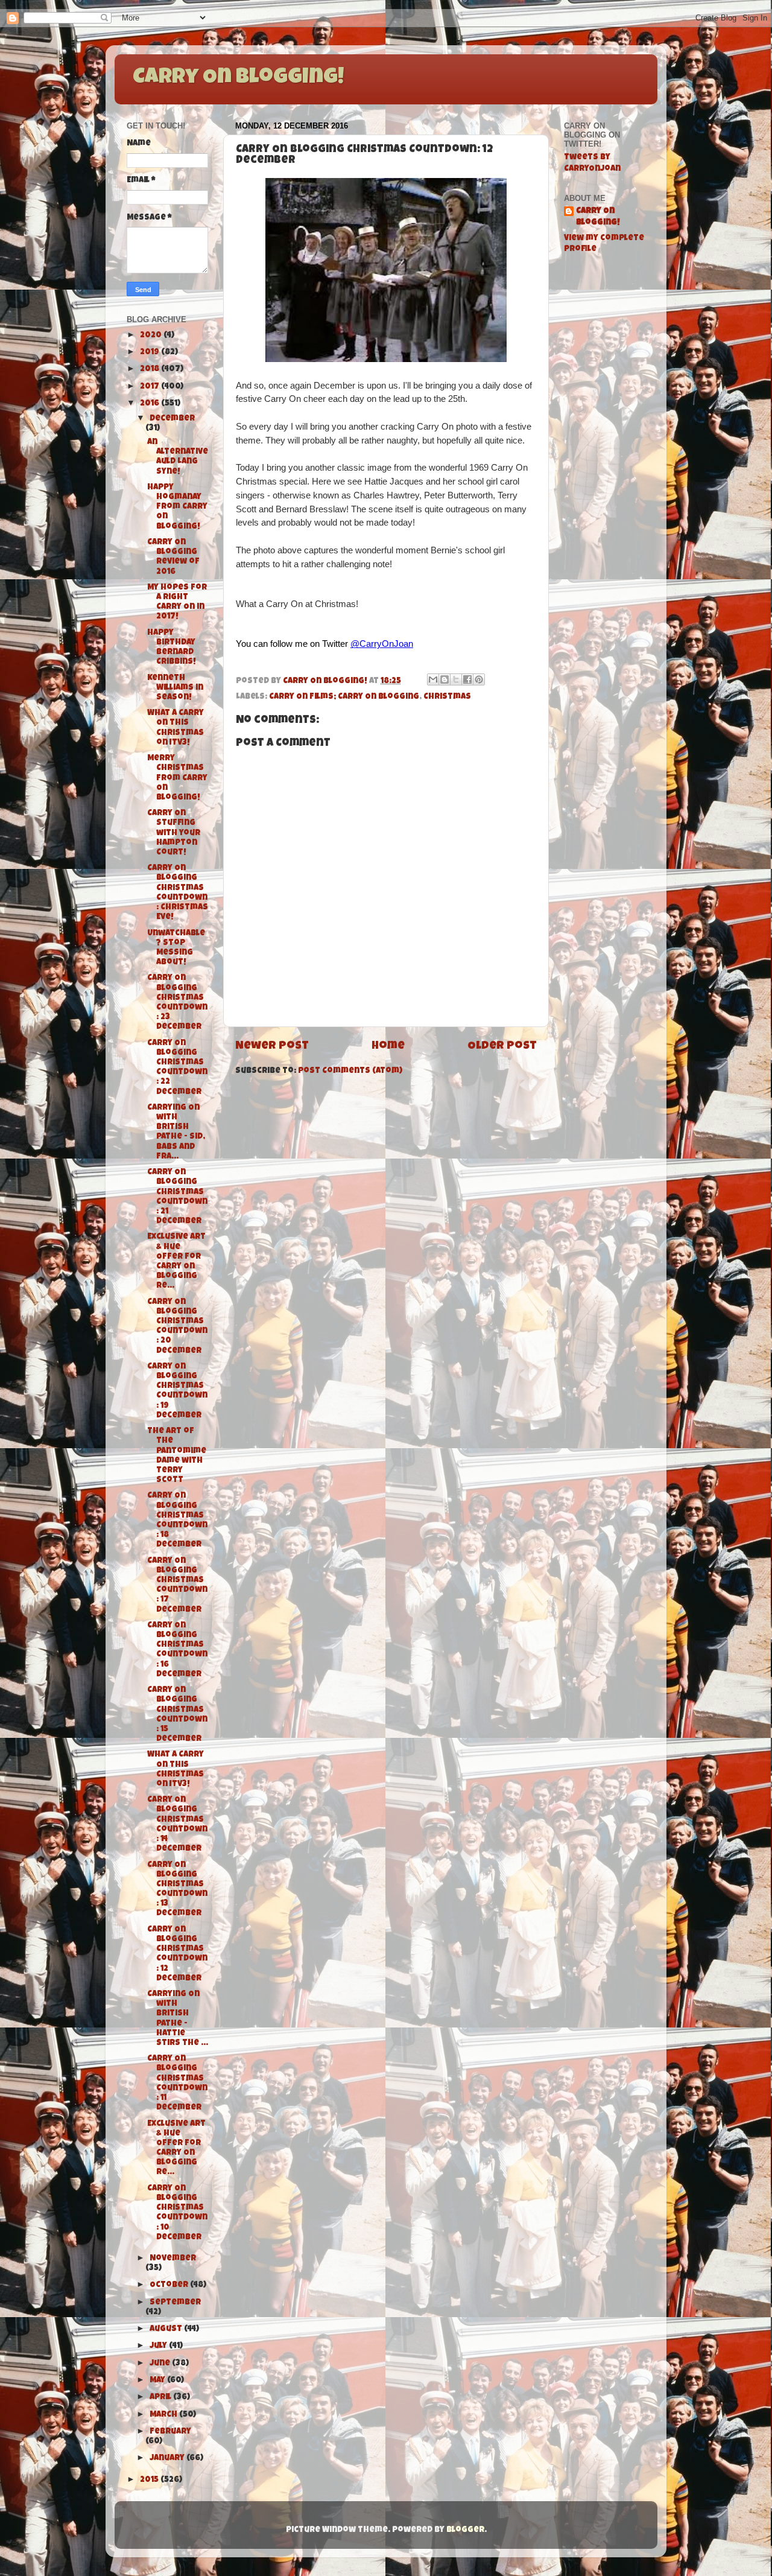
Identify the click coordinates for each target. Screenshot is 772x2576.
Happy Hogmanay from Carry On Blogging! (177, 507)
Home (388, 1047)
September (175, 2303)
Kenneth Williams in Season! (175, 688)
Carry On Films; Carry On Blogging (344, 697)
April (161, 2398)
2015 (150, 2480)
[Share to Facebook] (467, 679)
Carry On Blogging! (238, 78)
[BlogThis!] (445, 679)
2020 (152, 336)
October (170, 2285)
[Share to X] (456, 679)
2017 (150, 387)
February (170, 2432)
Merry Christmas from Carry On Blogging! (177, 778)
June (161, 2364)
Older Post (502, 1047)
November (173, 2259)
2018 (150, 370)
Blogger (465, 2530)
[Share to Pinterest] (479, 679)
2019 (150, 353)
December (172, 419)
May (158, 2381)
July (159, 2346)
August (167, 2330)
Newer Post (272, 1047)
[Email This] (433, 679)
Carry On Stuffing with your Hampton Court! (174, 833)
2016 (150, 404)
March (164, 2415)
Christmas (447, 697)
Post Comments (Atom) (350, 1071)
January (168, 2459)
